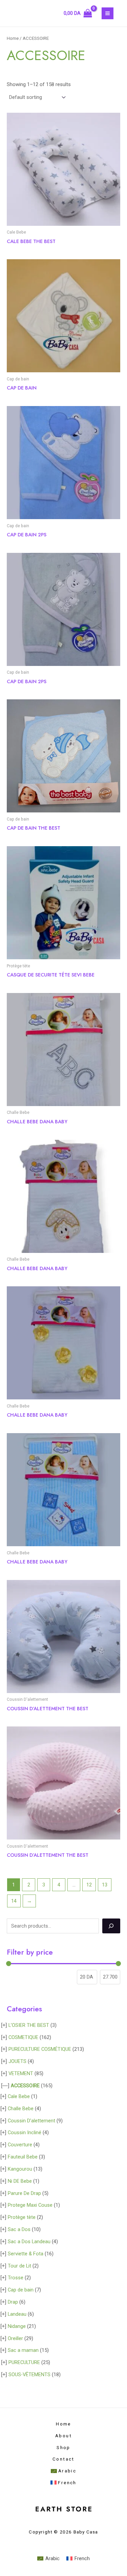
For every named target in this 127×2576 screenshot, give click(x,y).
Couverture (20, 2145)
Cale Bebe (19, 2096)
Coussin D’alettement (31, 2121)
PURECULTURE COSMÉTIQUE (40, 2049)
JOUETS (17, 2061)
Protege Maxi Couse (30, 2205)
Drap (13, 2302)
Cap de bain (21, 2290)
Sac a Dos (19, 2229)
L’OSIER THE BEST (29, 2025)
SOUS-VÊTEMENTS (29, 2374)
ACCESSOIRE (25, 2086)
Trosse (16, 2278)
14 (14, 1901)
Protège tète (22, 2217)
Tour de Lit (19, 2266)
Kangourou (20, 2169)
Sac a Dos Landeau (29, 2242)
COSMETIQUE (23, 2037)
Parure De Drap (24, 2193)
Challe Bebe (21, 2109)
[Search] (111, 1926)
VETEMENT (21, 2073)
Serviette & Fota (26, 2254)
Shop (63, 2447)
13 (105, 1885)
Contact (63, 2459)
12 (89, 1885)
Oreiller (15, 2338)
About (63, 2436)
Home (13, 38)
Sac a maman (23, 2350)
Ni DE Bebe (20, 2181)
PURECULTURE (24, 2362)
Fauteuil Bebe (23, 2157)
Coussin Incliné (25, 2132)
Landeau (17, 2314)
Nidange (17, 2326)
